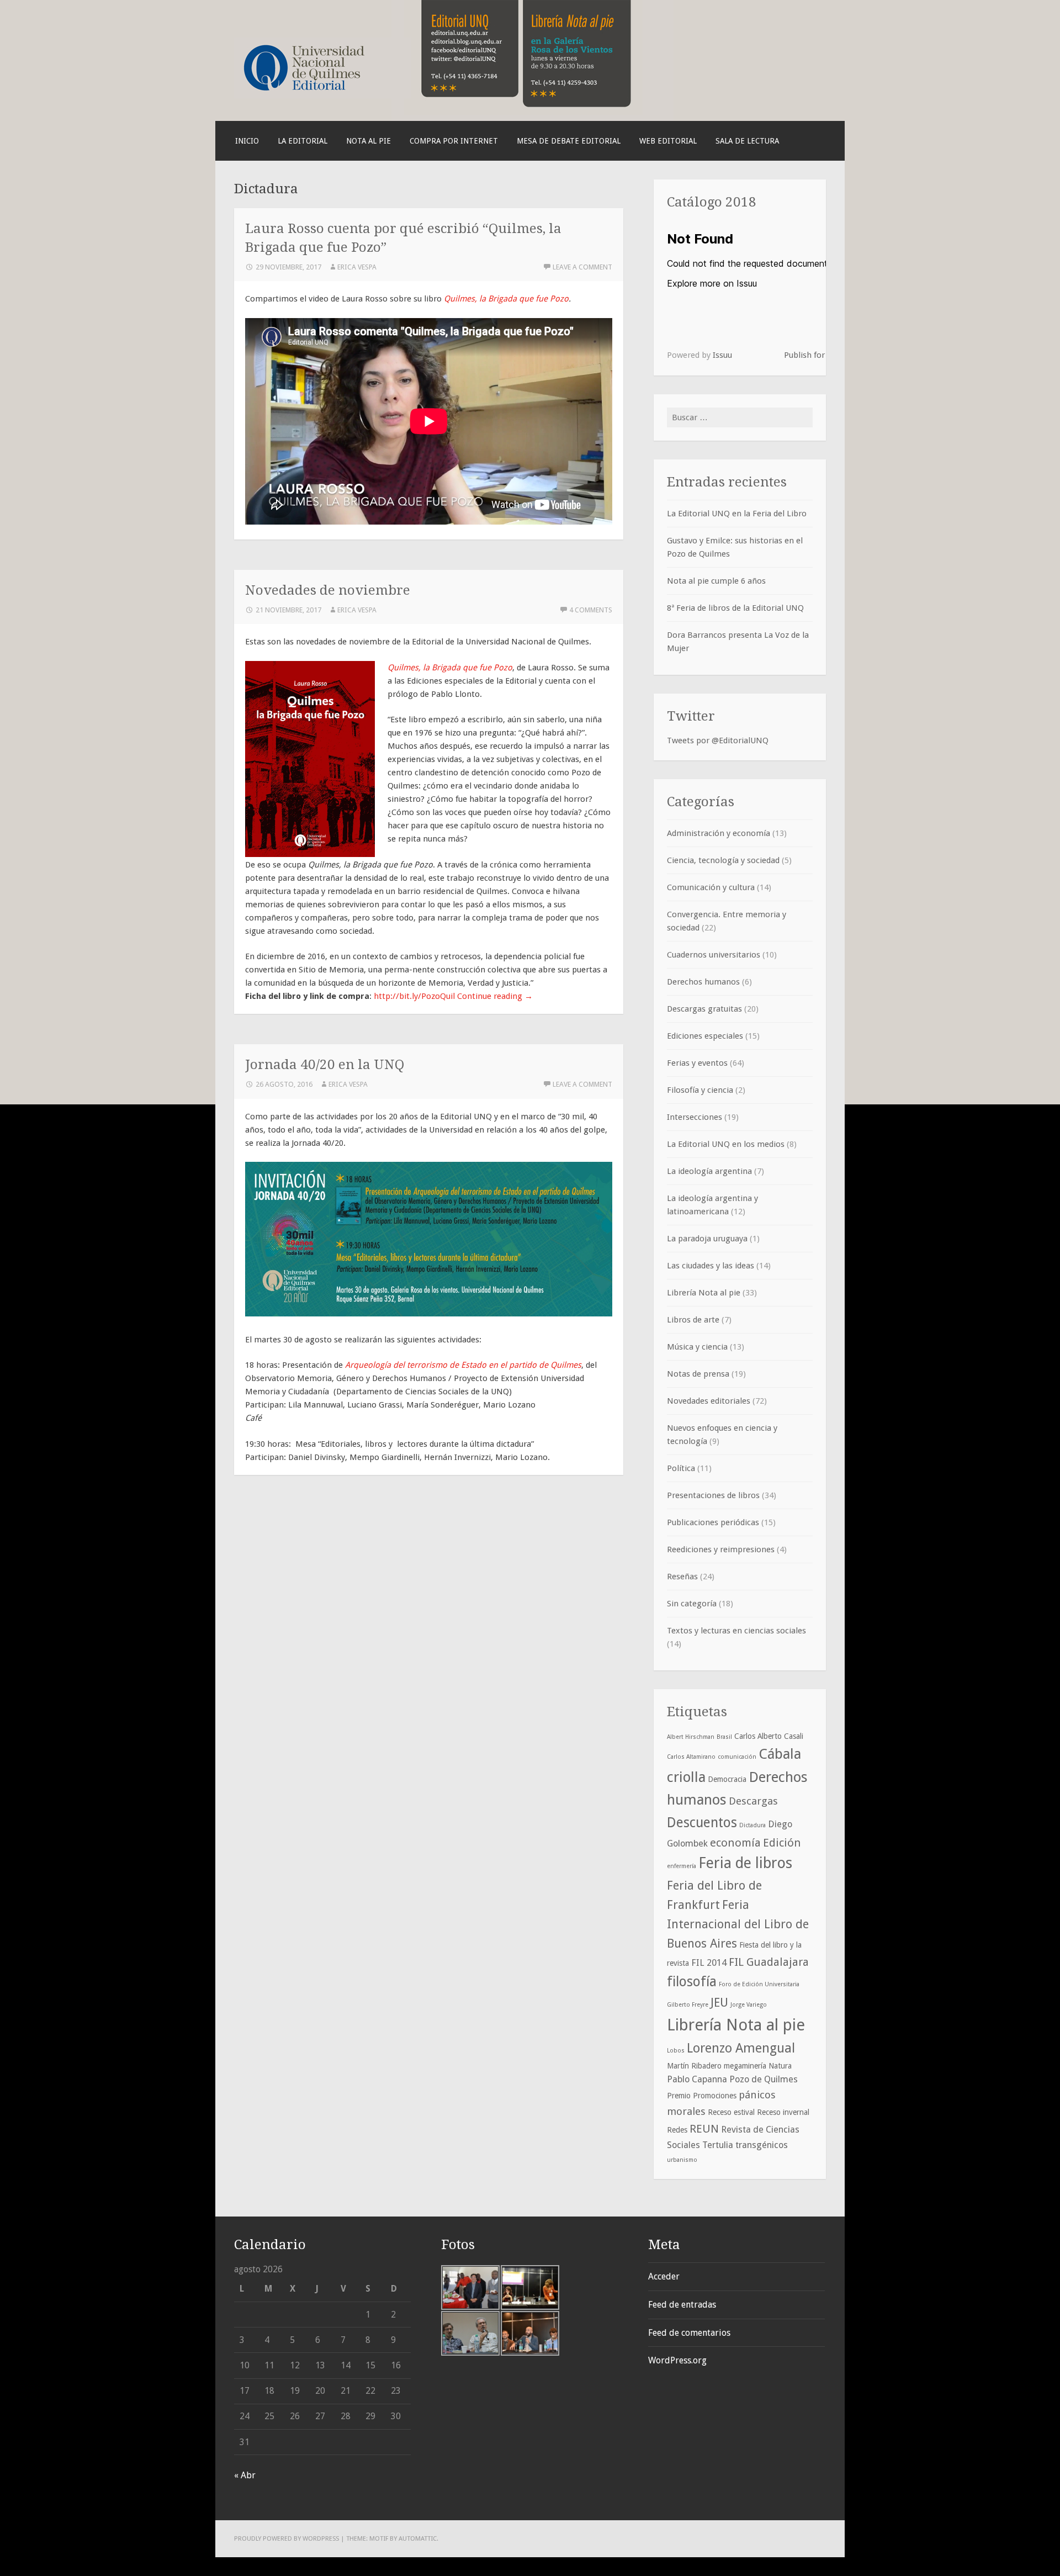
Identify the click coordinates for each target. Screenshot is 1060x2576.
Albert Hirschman (691, 1737)
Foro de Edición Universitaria (759, 1984)
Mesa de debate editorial (569, 141)
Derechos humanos (703, 982)
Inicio (247, 141)
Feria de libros (745, 1863)
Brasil (724, 1737)
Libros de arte (693, 1320)
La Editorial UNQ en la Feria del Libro (737, 514)
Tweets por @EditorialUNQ (718, 740)
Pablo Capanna (697, 2079)
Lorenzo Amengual (741, 2048)
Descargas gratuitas (704, 1009)
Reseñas (682, 1577)
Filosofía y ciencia (700, 1090)
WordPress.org (677, 2360)
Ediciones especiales (705, 1036)
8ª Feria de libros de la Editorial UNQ (735, 608)
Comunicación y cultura (711, 887)
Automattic (418, 2538)
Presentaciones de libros (713, 1495)
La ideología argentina (709, 1171)
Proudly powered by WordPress (287, 2538)
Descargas (753, 1801)
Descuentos (702, 1823)
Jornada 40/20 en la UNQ (325, 1064)
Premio (679, 2096)
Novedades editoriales (709, 1401)
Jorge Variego (749, 2005)
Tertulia (718, 2145)
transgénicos (762, 2145)
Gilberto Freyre (688, 2005)
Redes (677, 2130)
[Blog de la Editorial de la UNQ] (322, 96)
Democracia (727, 1779)
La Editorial (303, 141)
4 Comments (591, 610)
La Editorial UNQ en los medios (726, 1144)
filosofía (692, 1982)
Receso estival (731, 2112)
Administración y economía (719, 833)
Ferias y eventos (697, 1063)
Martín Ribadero (694, 2066)
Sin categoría (692, 1604)
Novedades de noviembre (328, 590)
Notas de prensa (698, 1374)
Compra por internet (454, 141)
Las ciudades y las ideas (711, 1266)
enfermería (682, 1866)
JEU (719, 2003)
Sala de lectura (747, 141)
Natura (780, 2066)
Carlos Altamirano (691, 1757)
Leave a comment (582, 267)
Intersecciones (695, 1117)
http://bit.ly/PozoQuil (414, 996)
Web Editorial (668, 141)
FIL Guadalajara (769, 1962)
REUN (704, 2129)
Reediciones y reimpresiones (721, 1549)
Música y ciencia (697, 1347)
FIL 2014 (709, 1963)
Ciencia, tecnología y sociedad (723, 860)
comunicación (737, 1757)
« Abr (245, 2475)
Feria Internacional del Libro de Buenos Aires (738, 1924)
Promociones (715, 2096)
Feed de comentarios (689, 2333)
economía (735, 1843)
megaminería (745, 2066)
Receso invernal (783, 2112)
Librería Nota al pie (704, 1293)
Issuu (722, 355)
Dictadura (752, 1825)
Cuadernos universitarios (714, 955)
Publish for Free (814, 355)
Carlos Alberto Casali (769, 1736)
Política (681, 1468)
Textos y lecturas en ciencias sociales (736, 1631)
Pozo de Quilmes (764, 2079)
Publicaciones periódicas (713, 1522)
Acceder (664, 2276)
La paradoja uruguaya (707, 1239)
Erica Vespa (357, 267)
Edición (782, 1843)
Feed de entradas (682, 2305)
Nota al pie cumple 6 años (716, 581)
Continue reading (495, 996)
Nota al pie (369, 141)
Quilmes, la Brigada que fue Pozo (506, 299)
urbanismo (682, 2160)
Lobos (676, 2051)
